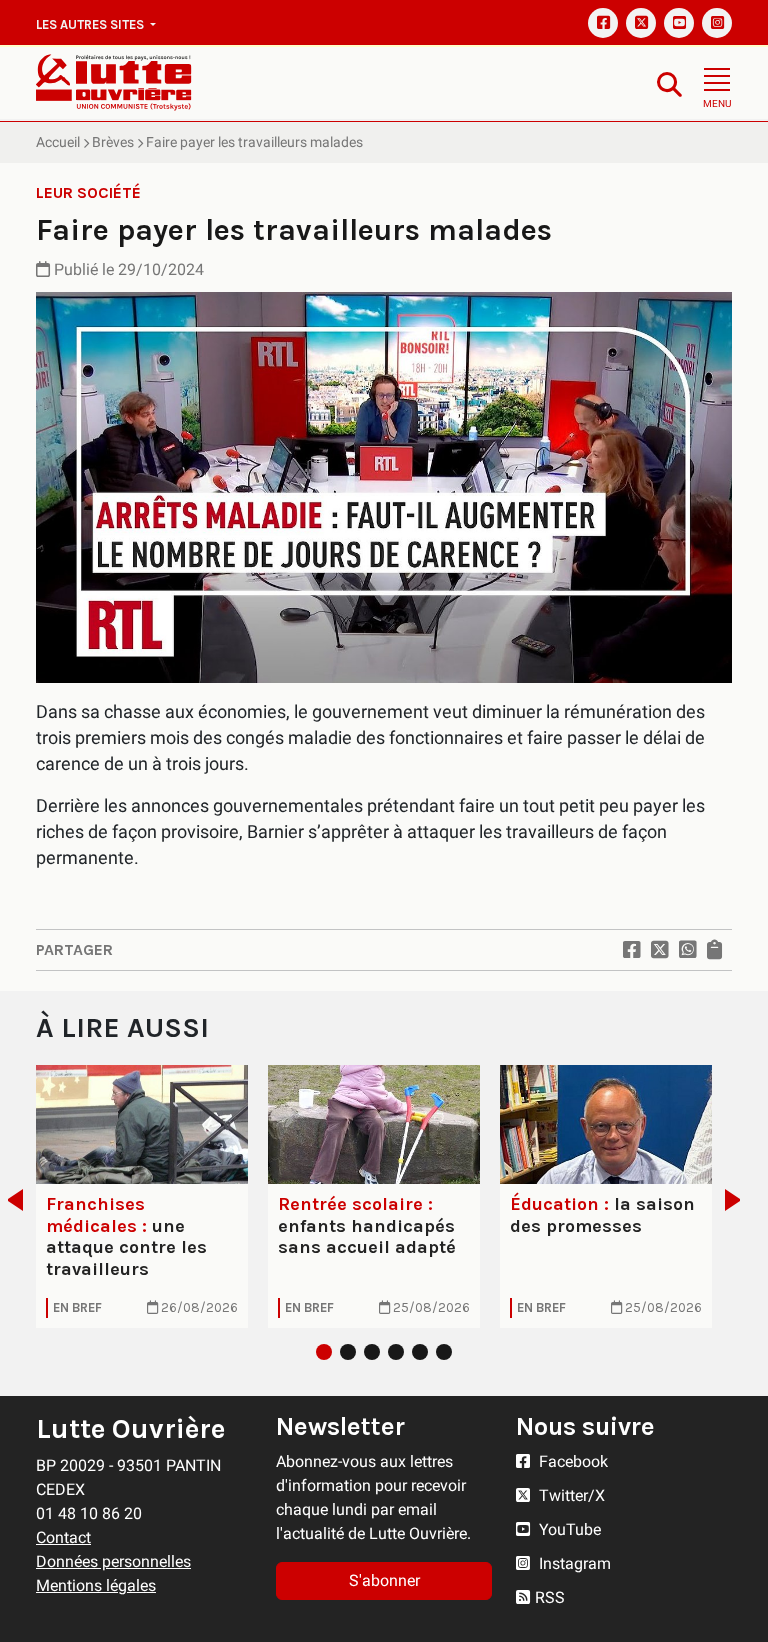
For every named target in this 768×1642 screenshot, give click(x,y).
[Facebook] (603, 23)
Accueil (58, 142)
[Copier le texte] (714, 950)
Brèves (113, 142)
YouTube (568, 1529)
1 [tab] (324, 1352)
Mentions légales (96, 1585)
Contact (63, 1537)
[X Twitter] (641, 23)
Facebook (571, 1461)
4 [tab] (396, 1352)
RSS (550, 1597)
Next (738, 1200)
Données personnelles (113, 1561)
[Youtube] (679, 23)
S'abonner (384, 1580)
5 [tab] (420, 1352)
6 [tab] (444, 1352)
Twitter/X (570, 1495)
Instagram (573, 1563)
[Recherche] (669, 83)
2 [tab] (348, 1352)
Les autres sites (91, 24)
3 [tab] (372, 1352)
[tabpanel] (142, 1196)
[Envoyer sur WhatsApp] (688, 950)
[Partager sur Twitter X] (660, 950)
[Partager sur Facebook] (632, 950)
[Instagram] (717, 23)
